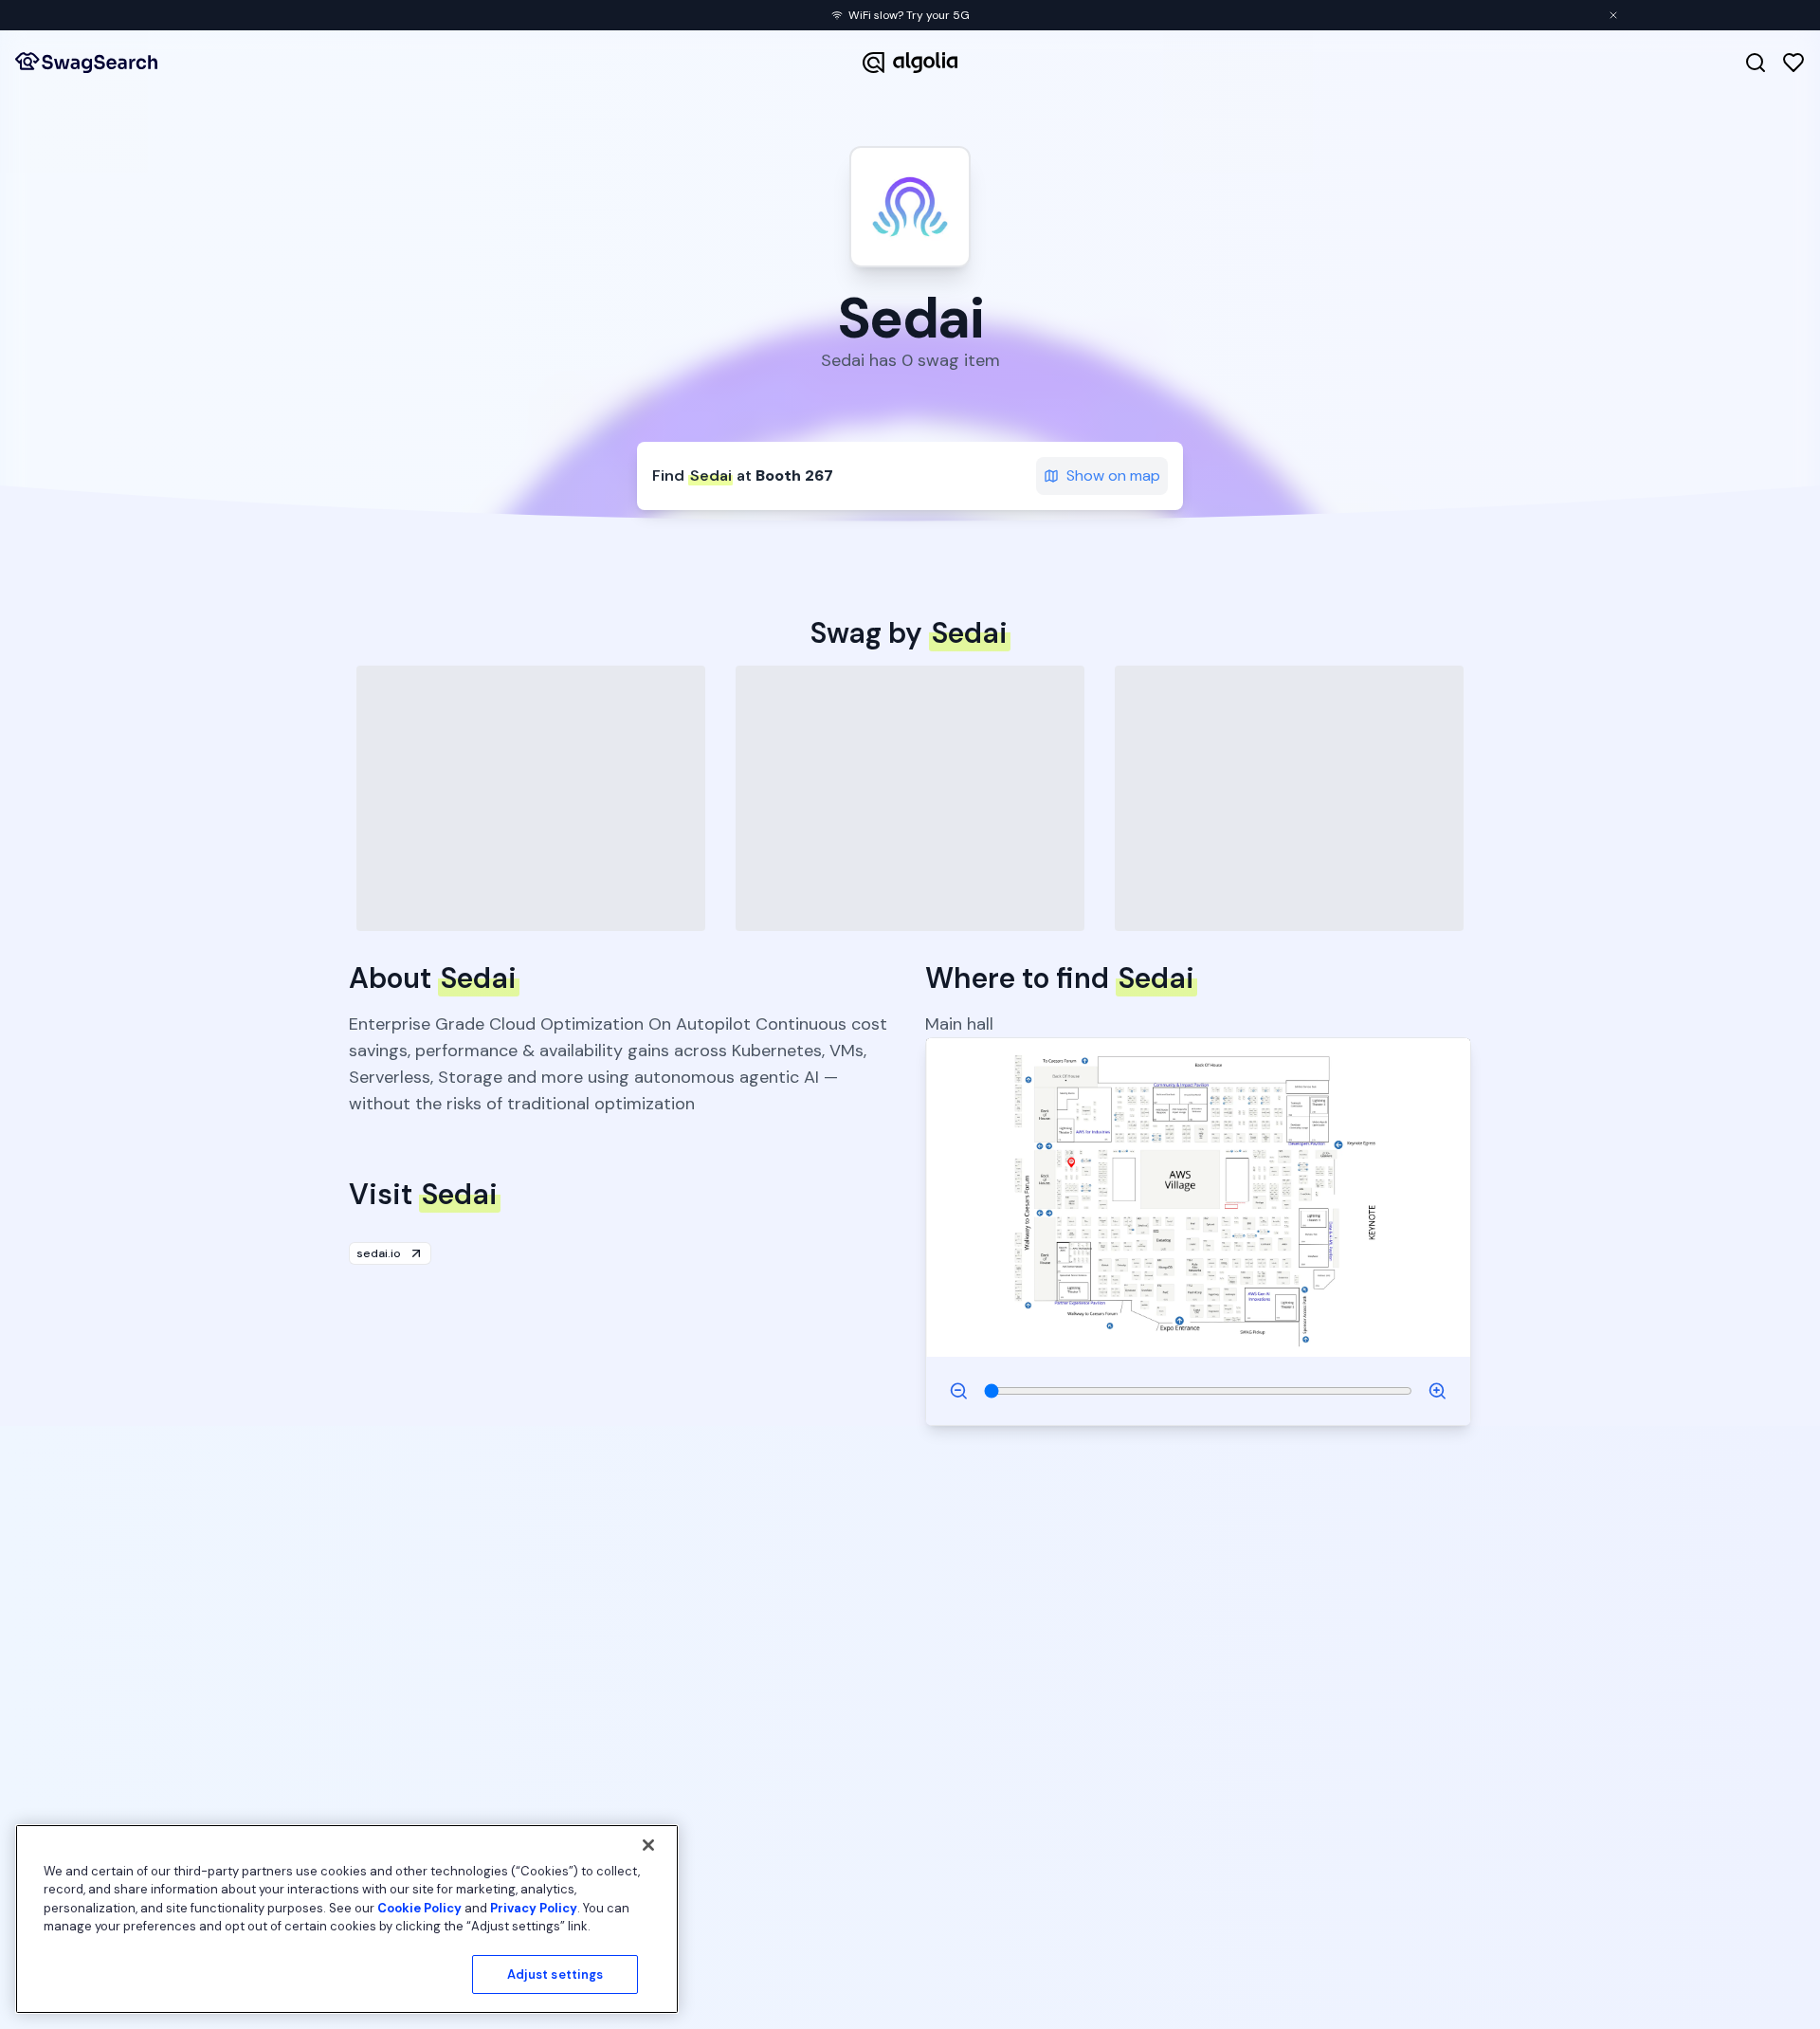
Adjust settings (555, 1974)
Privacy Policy (534, 1908)
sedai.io (379, 1253)
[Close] (648, 1845)
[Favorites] (1793, 63)
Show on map (1113, 475)
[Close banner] (1613, 15)
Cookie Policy (419, 1908)
